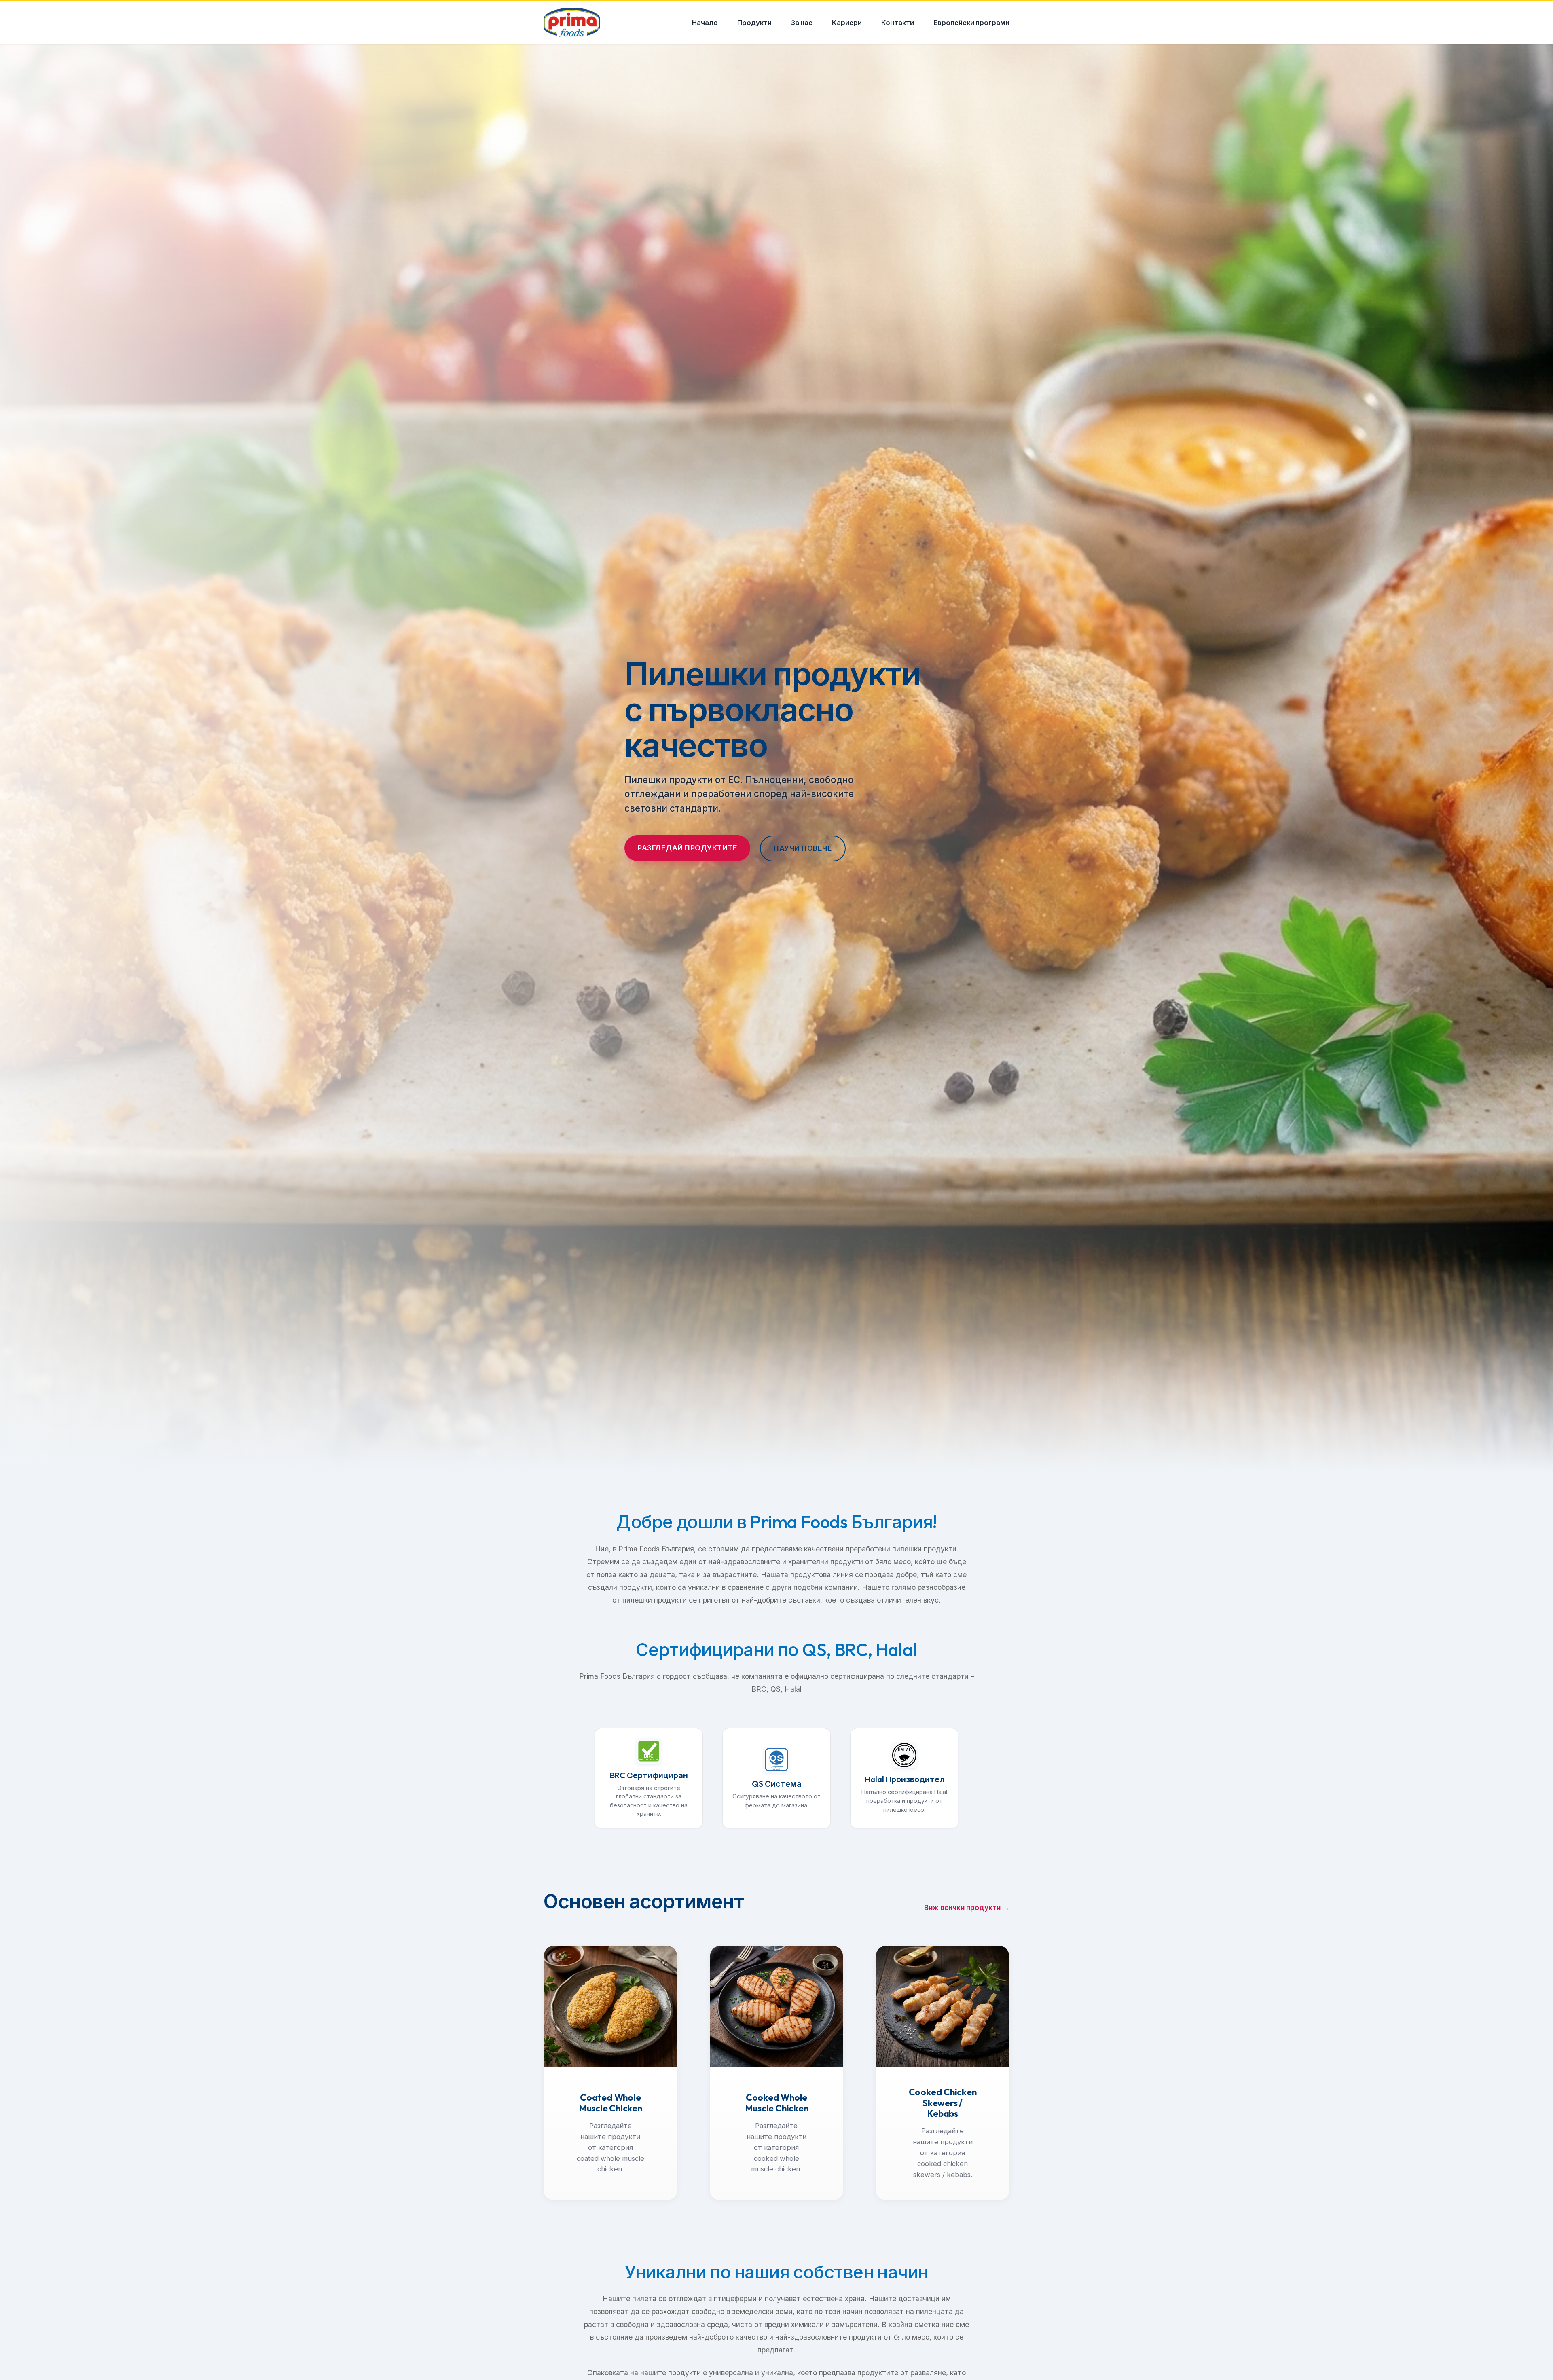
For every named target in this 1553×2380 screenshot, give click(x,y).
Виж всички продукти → (967, 1907)
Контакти (898, 22)
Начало (705, 22)
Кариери (847, 22)
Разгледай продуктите (687, 848)
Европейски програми (971, 22)
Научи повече (803, 848)
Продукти (754, 22)
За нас (802, 22)
